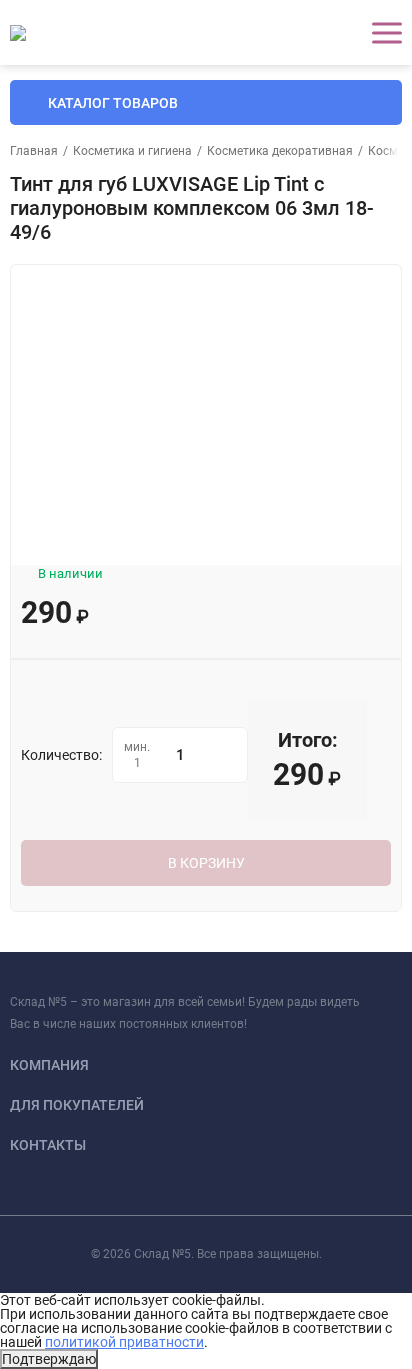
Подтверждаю (49, 1359)
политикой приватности (124, 1342)
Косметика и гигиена (132, 151)
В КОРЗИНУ (206, 863)
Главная (34, 151)
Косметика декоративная (280, 151)
